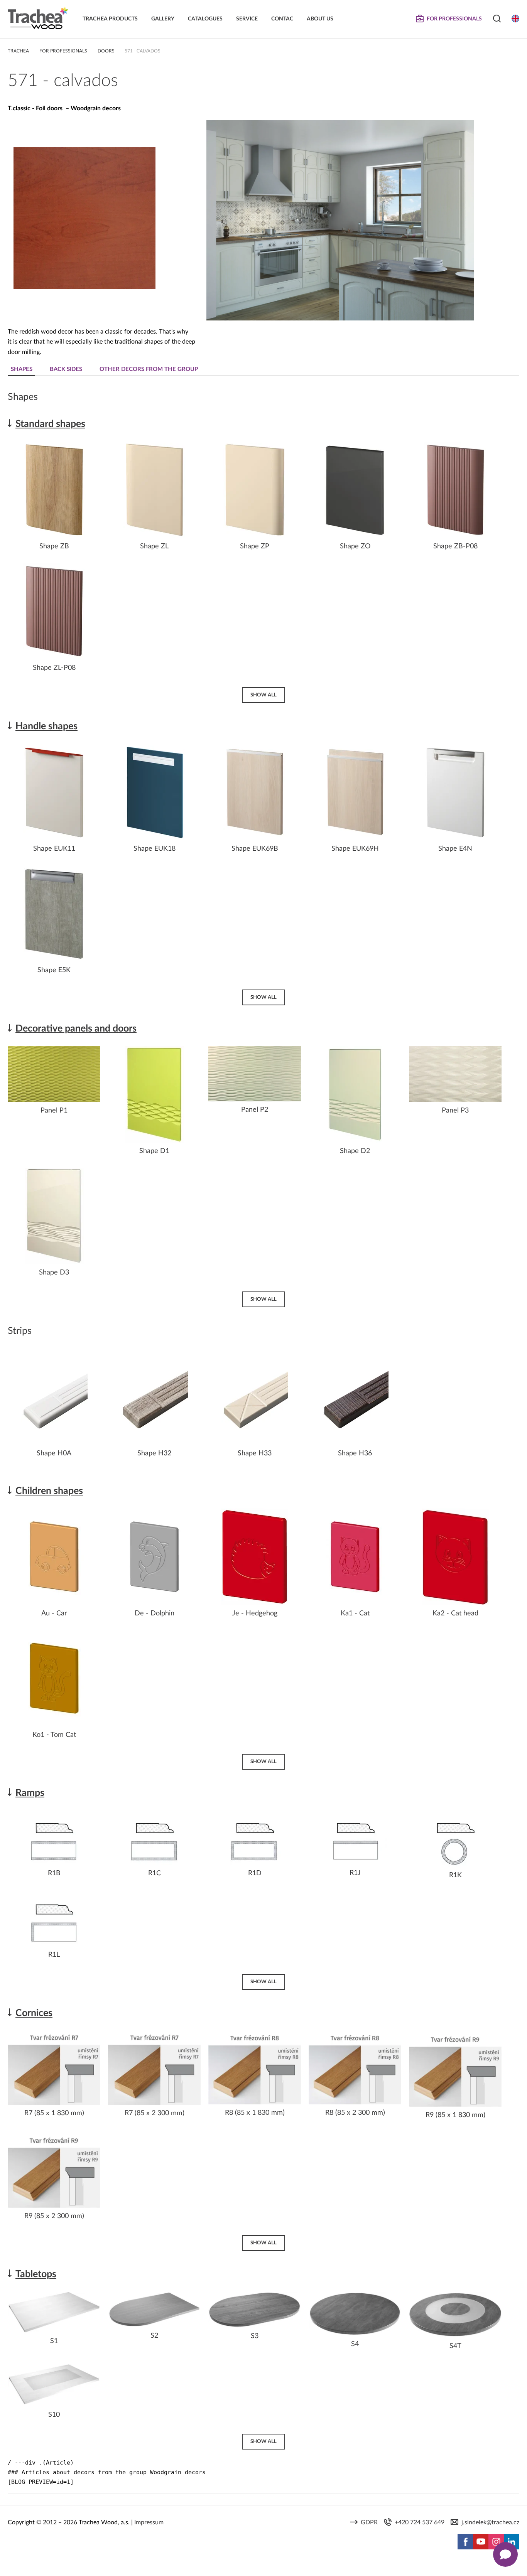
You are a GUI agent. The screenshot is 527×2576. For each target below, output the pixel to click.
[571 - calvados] (84, 287)
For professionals (63, 51)
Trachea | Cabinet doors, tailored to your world (38, 18)
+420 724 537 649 (420, 2522)
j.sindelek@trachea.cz (490, 2522)
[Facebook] (465, 2542)
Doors (106, 51)
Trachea (18, 51)
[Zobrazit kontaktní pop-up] (505, 2554)
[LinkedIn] (512, 2542)
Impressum (149, 2522)
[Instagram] (496, 2542)
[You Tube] (481, 2542)
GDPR (369, 2522)
